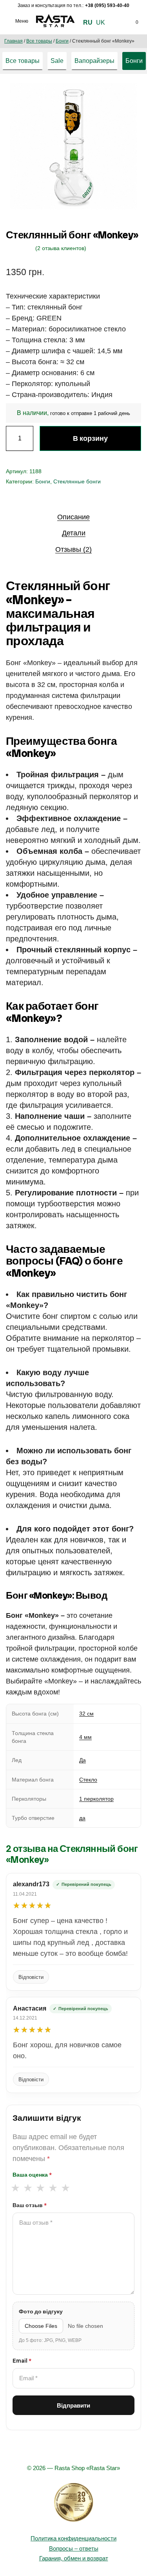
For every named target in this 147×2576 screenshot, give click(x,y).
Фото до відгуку (41, 2311)
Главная (14, 41)
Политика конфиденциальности (73, 2538)
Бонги (62, 41)
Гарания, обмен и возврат (74, 2558)
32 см (86, 1714)
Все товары (39, 41)
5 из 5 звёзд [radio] (65, 2188)
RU (88, 22)
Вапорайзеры (94, 61)
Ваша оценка (32, 2175)
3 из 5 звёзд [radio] (40, 2188)
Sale (57, 61)
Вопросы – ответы (74, 2548)
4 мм (85, 1737)
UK (101, 22)
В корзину (90, 438)
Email (22, 2361)
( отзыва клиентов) (61, 248)
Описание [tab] (73, 517)
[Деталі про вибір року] (74, 2503)
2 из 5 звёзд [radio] (28, 2188)
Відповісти (31, 1977)
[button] (127, 97)
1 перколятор (96, 1799)
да (82, 1818)
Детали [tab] (74, 533)
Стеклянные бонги (77, 481)
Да (83, 1760)
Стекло (88, 1780)
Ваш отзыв (30, 2205)
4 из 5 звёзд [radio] (53, 2188)
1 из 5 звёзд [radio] (15, 2188)
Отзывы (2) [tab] (73, 549)
